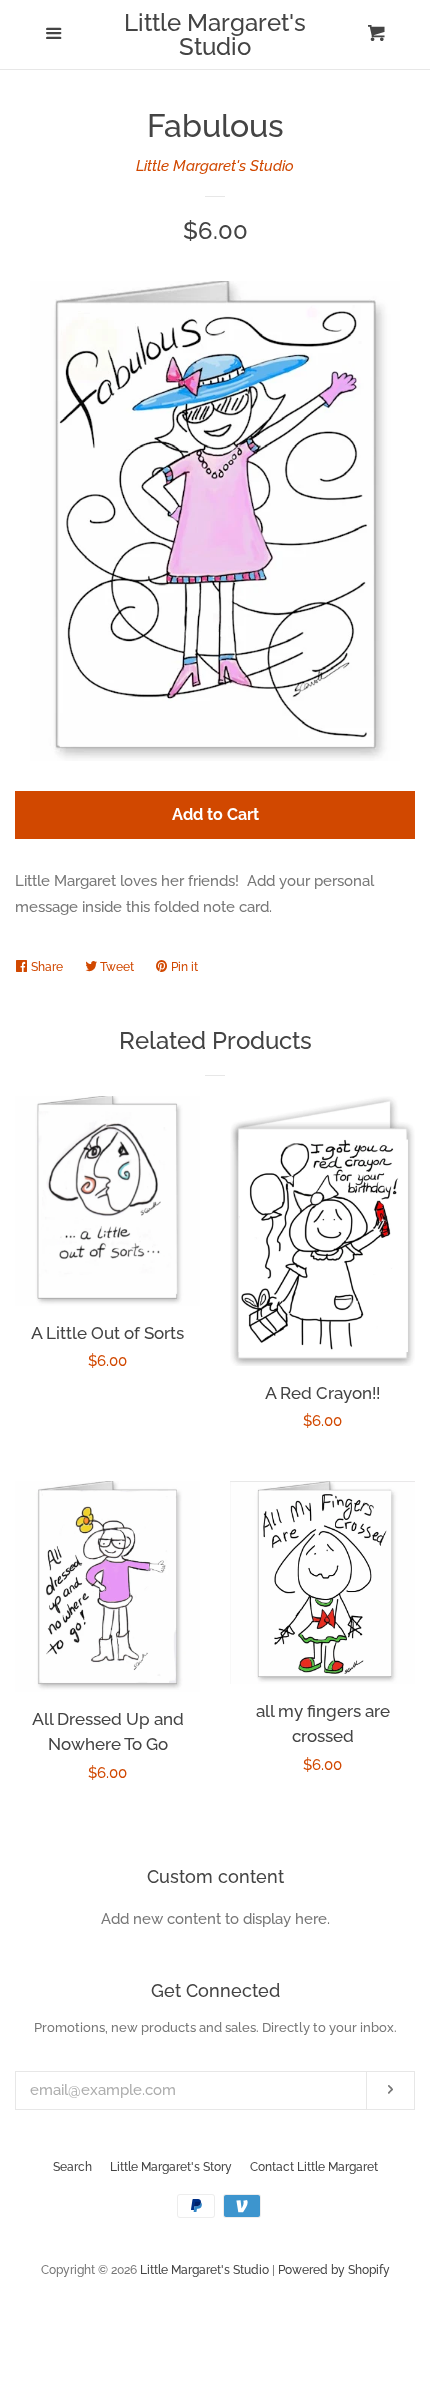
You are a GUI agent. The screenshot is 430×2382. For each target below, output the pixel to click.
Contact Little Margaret (314, 2167)
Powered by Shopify (334, 2270)
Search (72, 2167)
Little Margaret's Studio (215, 35)
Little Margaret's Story (171, 2167)
